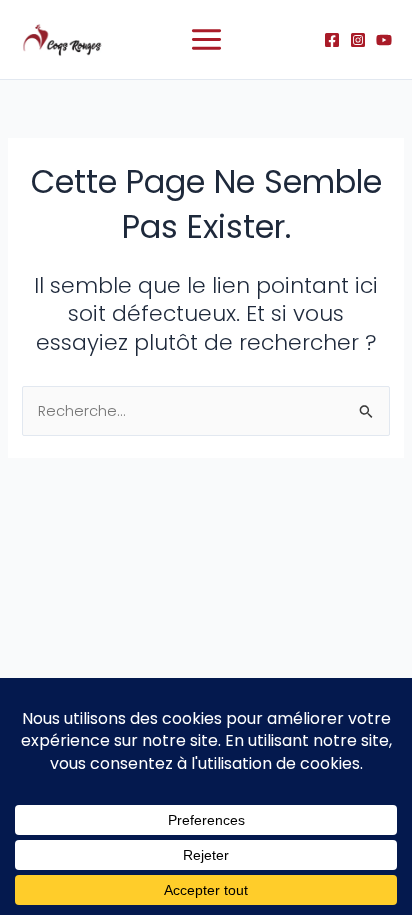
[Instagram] (358, 40)
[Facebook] (332, 40)
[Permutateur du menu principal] (206, 39)
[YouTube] (384, 40)
